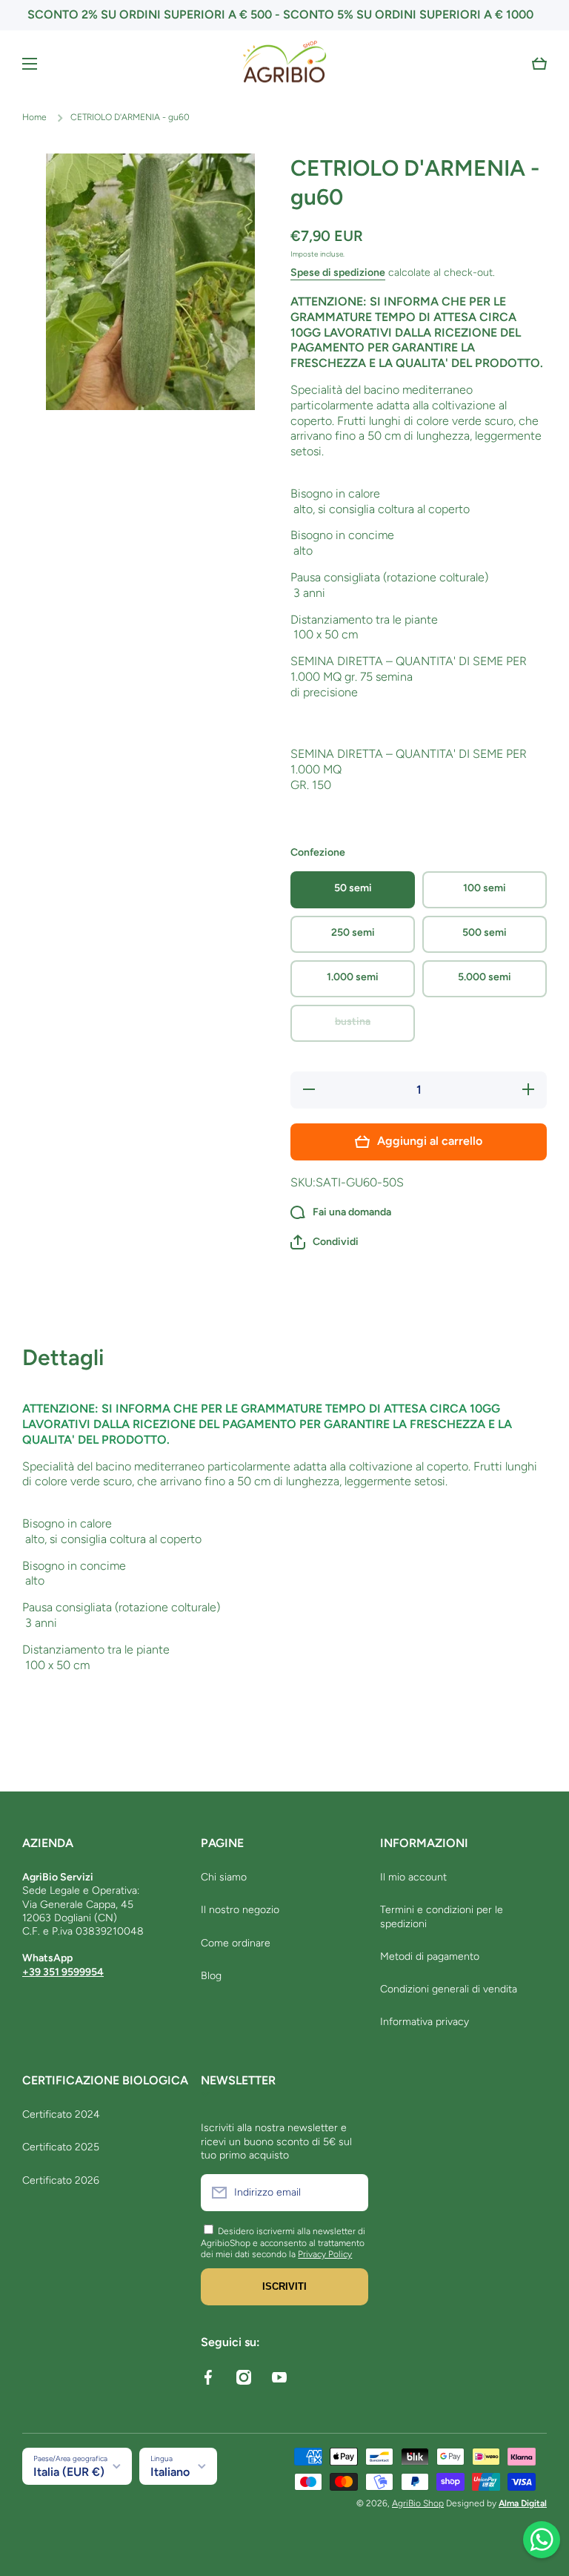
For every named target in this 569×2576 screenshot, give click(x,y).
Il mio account (413, 1877)
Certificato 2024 (61, 2114)
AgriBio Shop (418, 2503)
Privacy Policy (325, 2254)
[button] (539, 64)
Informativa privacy (425, 2022)
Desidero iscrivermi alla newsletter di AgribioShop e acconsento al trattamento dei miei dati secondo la (283, 2243)
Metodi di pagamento (430, 1956)
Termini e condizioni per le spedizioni (442, 1916)
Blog (211, 1976)
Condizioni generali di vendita (449, 1989)
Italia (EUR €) (69, 2472)
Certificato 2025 (61, 2147)
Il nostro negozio (240, 1910)
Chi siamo (224, 1877)
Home (34, 117)
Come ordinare (236, 1943)
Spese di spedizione (338, 273)
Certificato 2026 (61, 2180)
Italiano (170, 2472)
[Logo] (284, 64)
